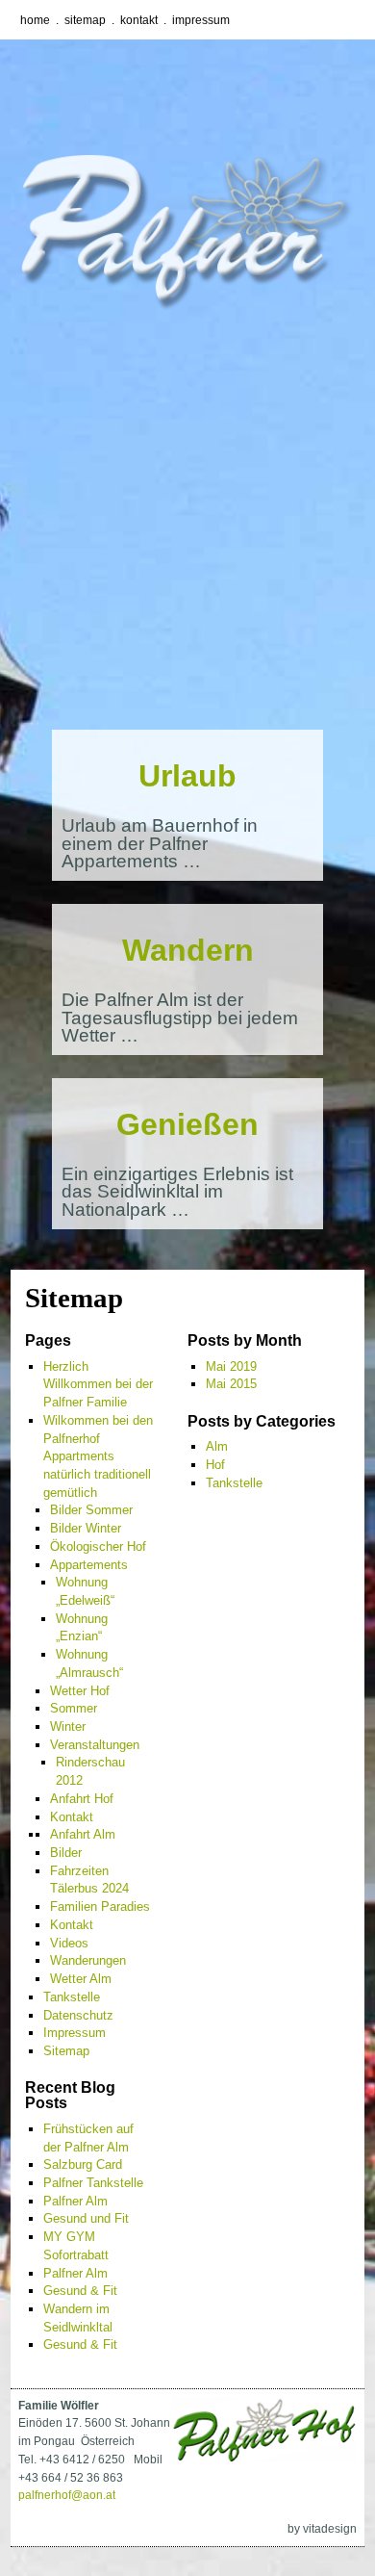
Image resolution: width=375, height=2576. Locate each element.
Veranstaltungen (95, 1745)
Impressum (75, 2033)
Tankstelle (72, 1997)
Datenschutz (78, 2015)
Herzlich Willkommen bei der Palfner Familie (98, 1384)
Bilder (66, 1853)
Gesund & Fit (80, 2291)
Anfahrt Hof (82, 1799)
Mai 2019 (231, 1366)
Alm (217, 1446)
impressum (201, 20)
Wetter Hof (80, 1691)
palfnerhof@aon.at (67, 2495)
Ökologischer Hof (98, 1546)
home (35, 20)
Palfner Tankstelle (93, 2183)
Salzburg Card (83, 2164)
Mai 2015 (231, 1384)
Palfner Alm (75, 2201)
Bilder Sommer (91, 1510)
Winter (68, 1726)
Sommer (74, 1708)
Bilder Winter (86, 1528)
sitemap (85, 20)
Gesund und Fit (86, 2218)
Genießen (187, 1124)
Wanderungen (88, 1960)
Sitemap (66, 2051)
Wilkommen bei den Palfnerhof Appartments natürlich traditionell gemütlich (98, 1456)
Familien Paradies (100, 1906)
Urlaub (187, 776)
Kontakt (72, 1817)
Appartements (89, 1565)
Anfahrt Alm (83, 1834)
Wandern (188, 950)
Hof (215, 1465)
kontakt (139, 20)
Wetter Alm (81, 1979)
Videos (69, 1943)
